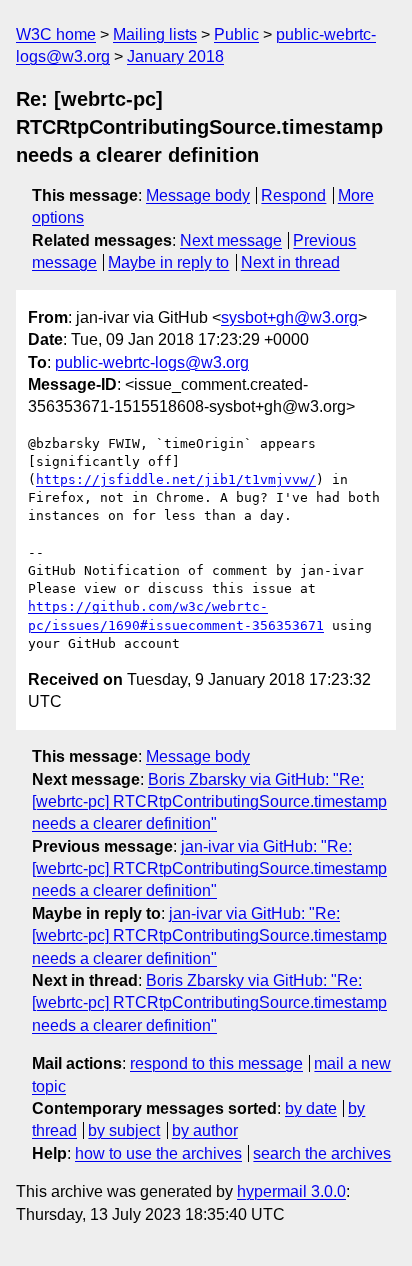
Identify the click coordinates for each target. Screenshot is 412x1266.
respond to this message (216, 1063)
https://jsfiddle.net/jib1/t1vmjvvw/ (176, 479)
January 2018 (175, 56)
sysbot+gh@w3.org (289, 317)
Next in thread (290, 262)
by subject (124, 1130)
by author (205, 1130)
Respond (293, 195)
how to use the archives (158, 1153)
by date (311, 1108)
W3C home (56, 34)
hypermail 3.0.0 (291, 1191)
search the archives (322, 1153)
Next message (231, 240)
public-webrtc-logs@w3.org (152, 362)
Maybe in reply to (168, 262)
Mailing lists (155, 34)
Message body (198, 195)
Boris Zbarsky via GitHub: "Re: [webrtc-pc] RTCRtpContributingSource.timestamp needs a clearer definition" (209, 802)
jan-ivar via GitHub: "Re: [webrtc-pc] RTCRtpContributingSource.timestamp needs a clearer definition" (209, 869)
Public (236, 34)
